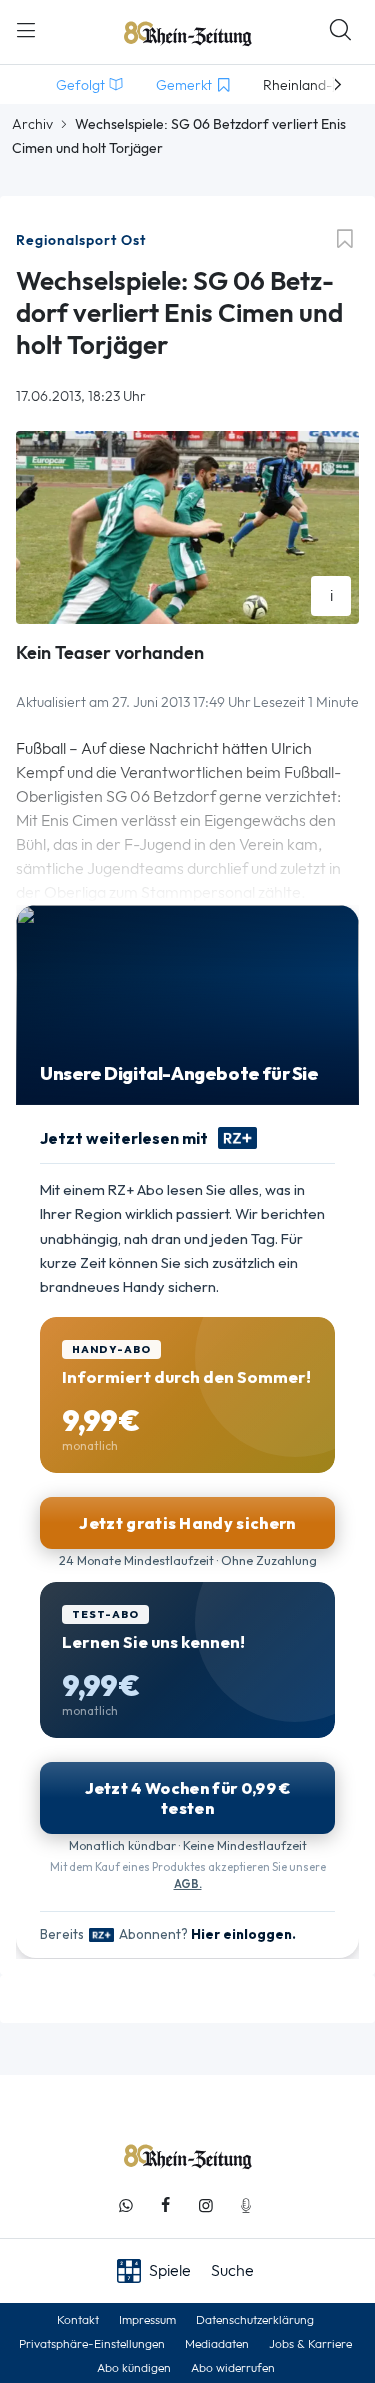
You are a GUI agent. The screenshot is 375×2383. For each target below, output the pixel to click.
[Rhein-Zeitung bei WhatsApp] (126, 2205)
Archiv (32, 124)
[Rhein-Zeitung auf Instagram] (206, 2205)
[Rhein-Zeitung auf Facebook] (166, 2205)
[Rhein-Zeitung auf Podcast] (246, 2205)
